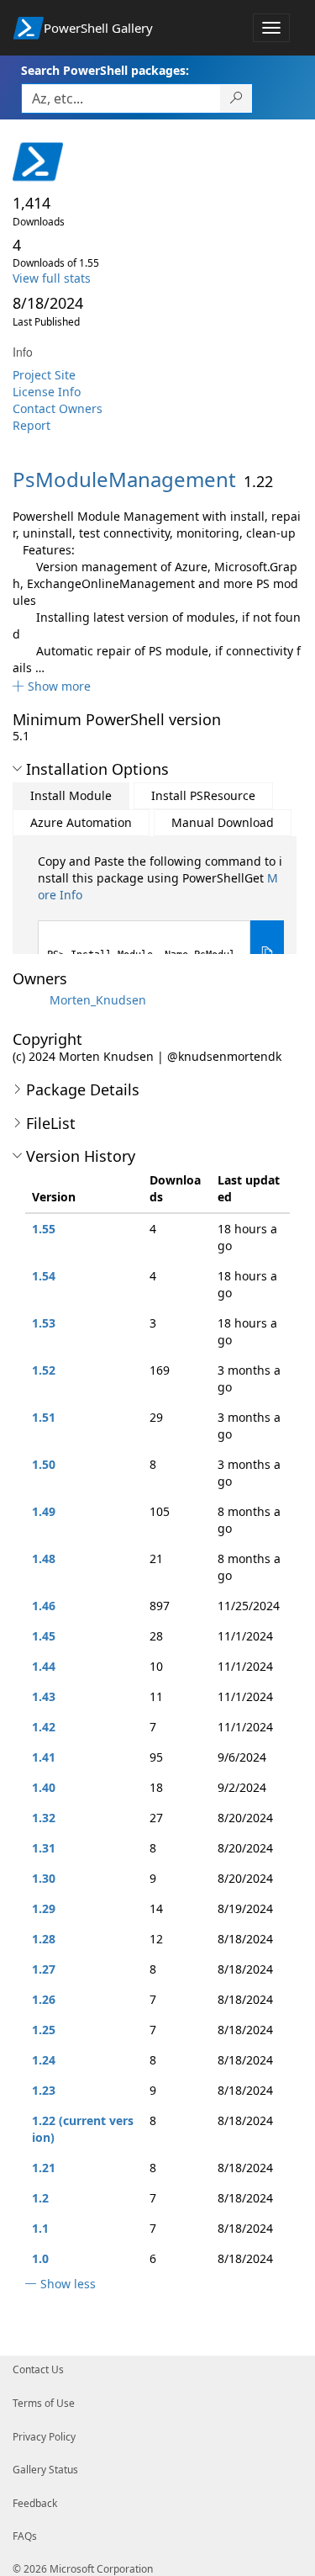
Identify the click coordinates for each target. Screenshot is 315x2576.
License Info (47, 392)
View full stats (52, 278)
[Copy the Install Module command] (267, 953)
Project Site (44, 375)
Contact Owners (58, 408)
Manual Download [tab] (223, 822)
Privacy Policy (44, 2437)
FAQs (25, 2536)
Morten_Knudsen (98, 1000)
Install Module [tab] (71, 795)
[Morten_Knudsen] (29, 1000)
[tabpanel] (161, 919)
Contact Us (38, 2369)
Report (31, 425)
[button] (52, 686)
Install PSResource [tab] (203, 795)
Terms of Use (44, 2403)
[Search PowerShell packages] (236, 98)
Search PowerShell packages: (105, 70)
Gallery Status (45, 2470)
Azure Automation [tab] (81, 822)
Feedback (35, 2503)
